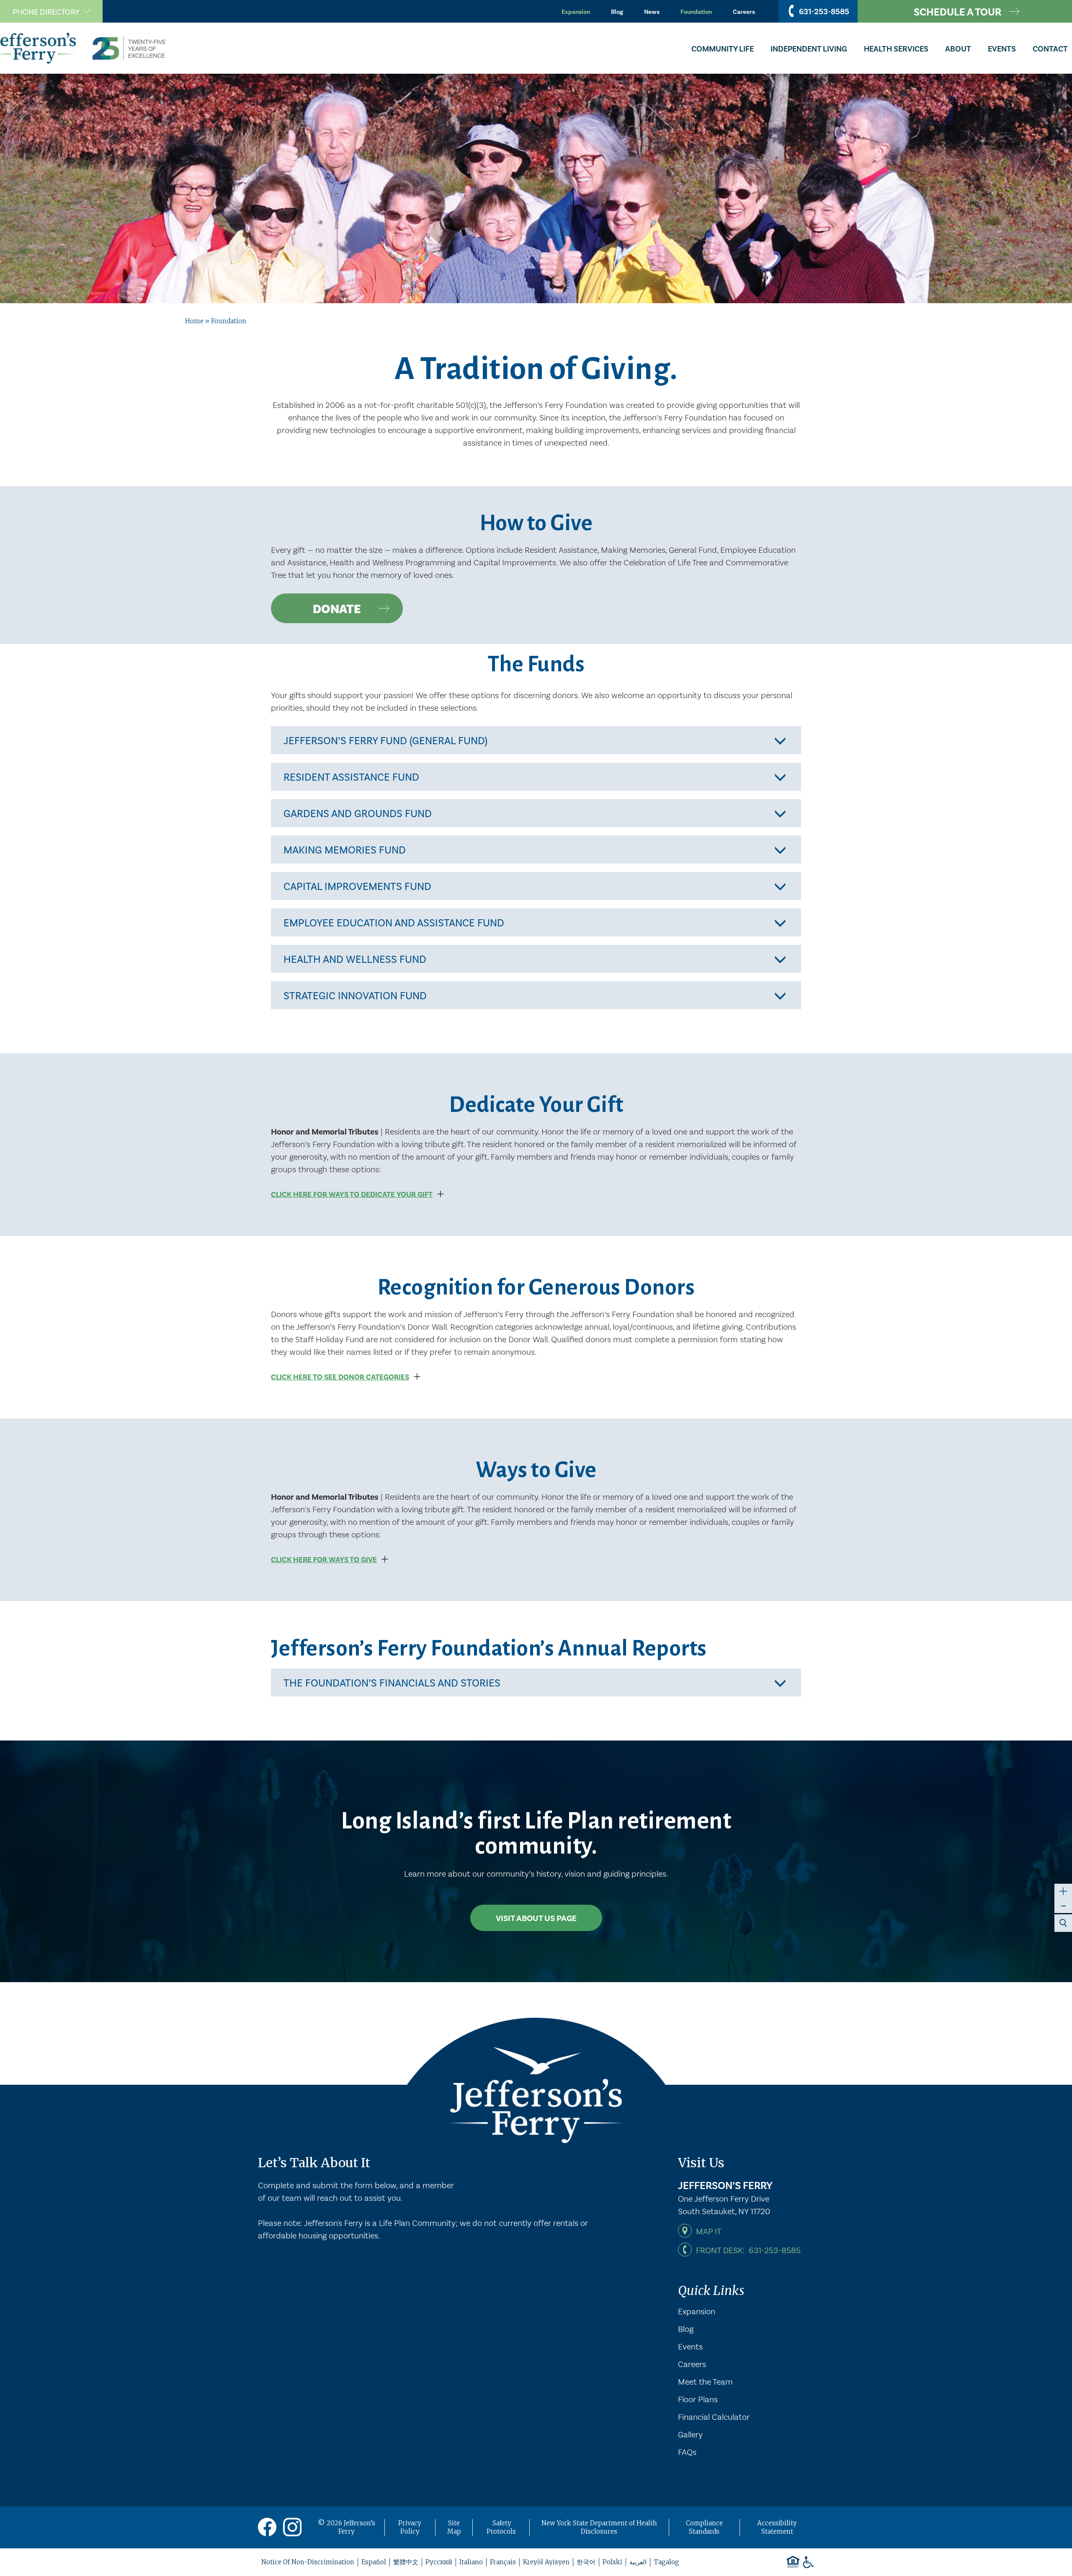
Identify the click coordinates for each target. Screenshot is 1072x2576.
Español (374, 2562)
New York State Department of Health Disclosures (599, 2527)
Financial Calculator (714, 2416)
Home (194, 321)
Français (503, 2562)
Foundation (696, 11)
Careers (744, 11)
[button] (51, 11)
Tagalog (666, 2562)
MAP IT (709, 2231)
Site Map (454, 2527)
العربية (638, 2562)
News (652, 11)
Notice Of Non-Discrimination (308, 2562)
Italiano (471, 2562)
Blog (617, 11)
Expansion (576, 11)
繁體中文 (406, 2562)
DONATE (337, 608)
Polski (612, 2562)
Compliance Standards (704, 2527)
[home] (86, 48)
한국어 (586, 2562)
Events (690, 2346)
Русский (439, 2562)
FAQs (687, 2452)
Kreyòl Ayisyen (546, 2562)
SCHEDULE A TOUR (958, 11)
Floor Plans (698, 2399)
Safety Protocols (501, 2527)
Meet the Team (705, 2381)
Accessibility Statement (777, 2527)
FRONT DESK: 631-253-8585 (748, 2250)
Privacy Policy (410, 2527)
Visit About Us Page (536, 1918)
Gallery (690, 2434)
